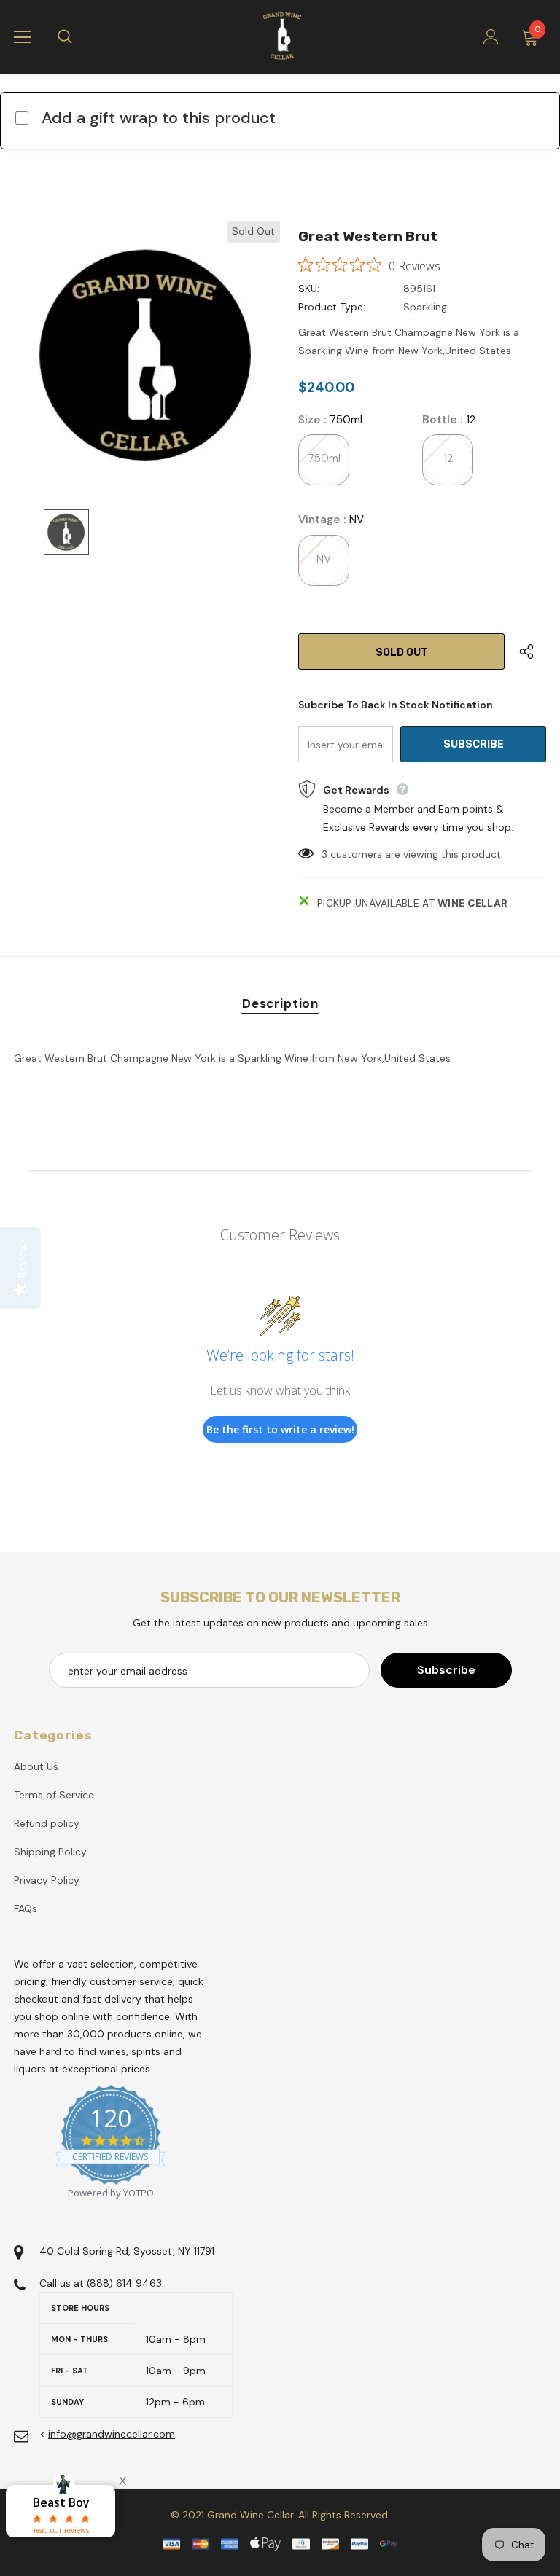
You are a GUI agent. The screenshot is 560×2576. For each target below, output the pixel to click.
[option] (147, 354)
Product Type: (332, 307)
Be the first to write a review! (280, 1429)
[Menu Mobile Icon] (23, 37)
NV (324, 559)
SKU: (309, 289)
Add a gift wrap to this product (159, 118)
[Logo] (282, 36)
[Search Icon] (79, 37)
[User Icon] (491, 37)
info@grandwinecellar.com (112, 2434)
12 (448, 458)
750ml (324, 458)
